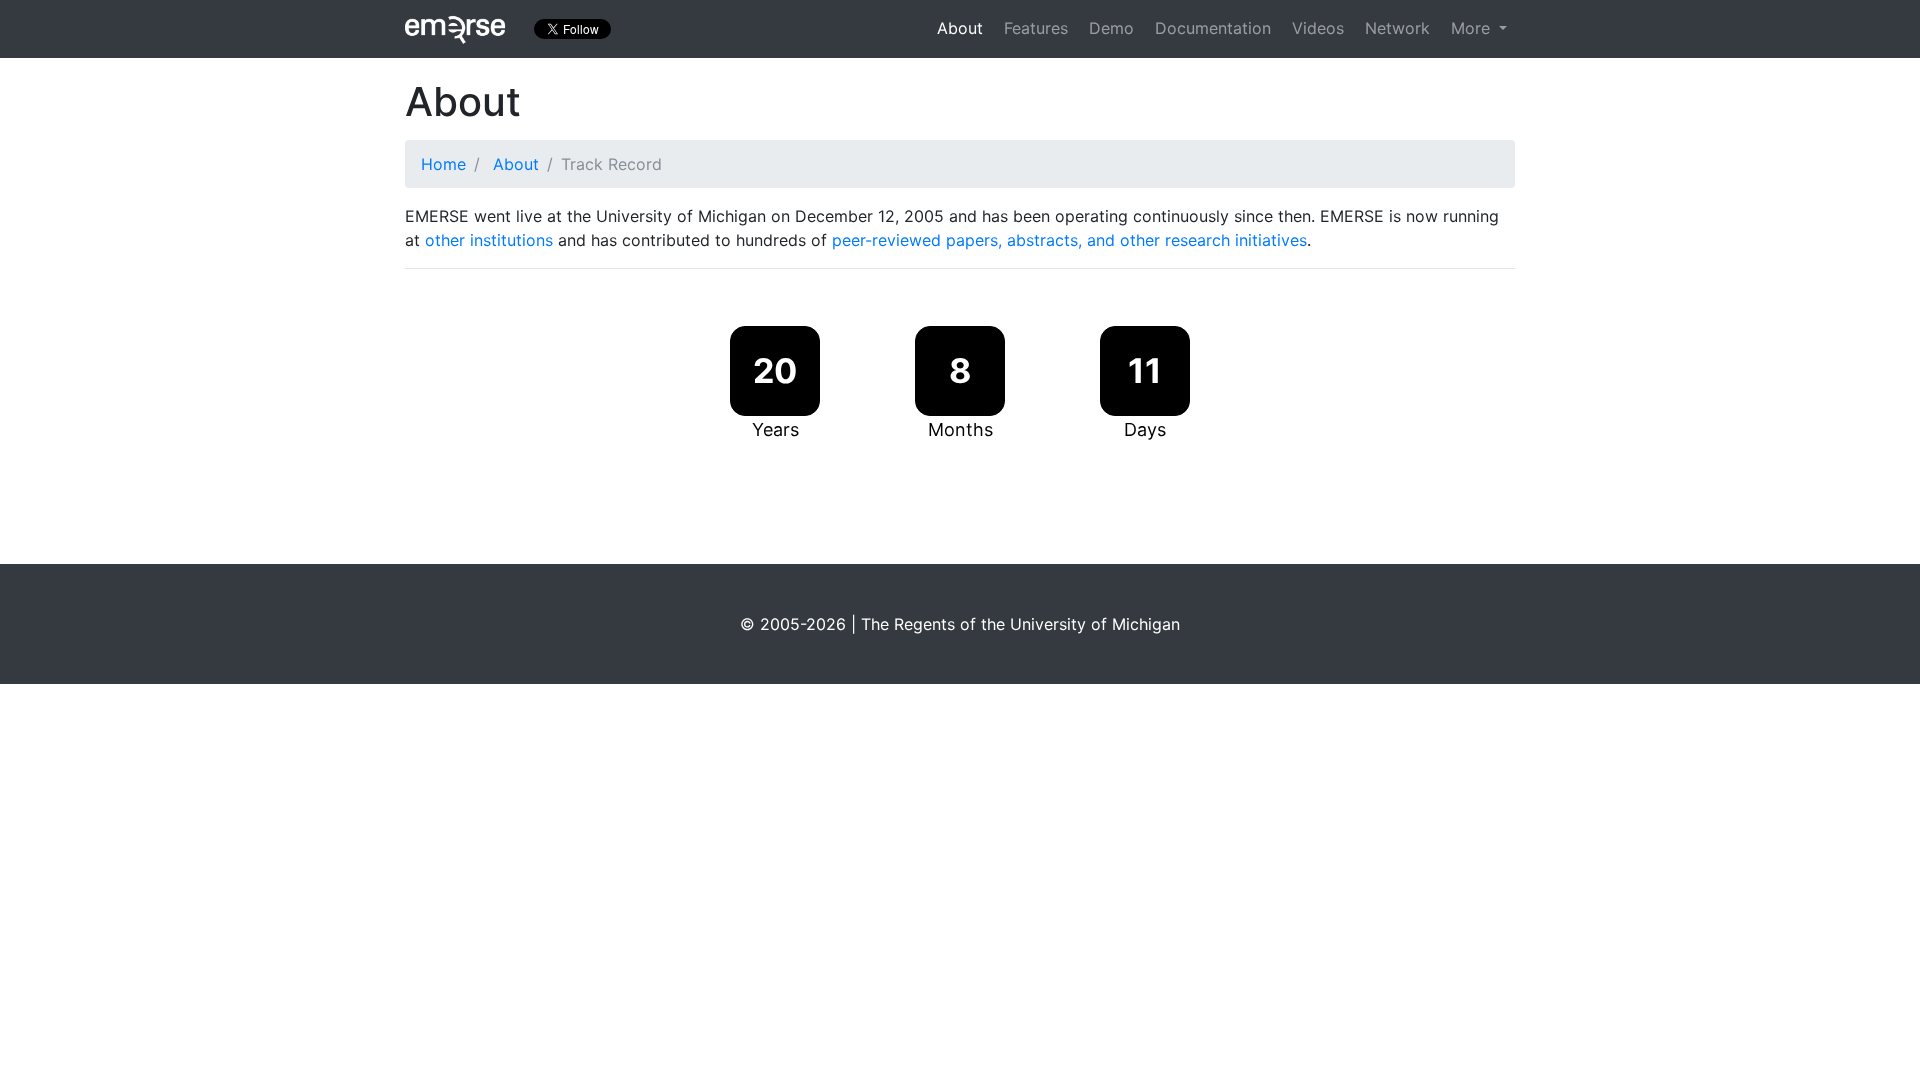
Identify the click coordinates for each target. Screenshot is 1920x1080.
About (960, 28)
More (1473, 28)
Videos (1318, 28)
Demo (1111, 28)
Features (1036, 28)
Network (1397, 28)
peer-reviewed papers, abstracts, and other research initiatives (1069, 240)
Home (443, 164)
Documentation (1213, 28)
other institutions (489, 240)
